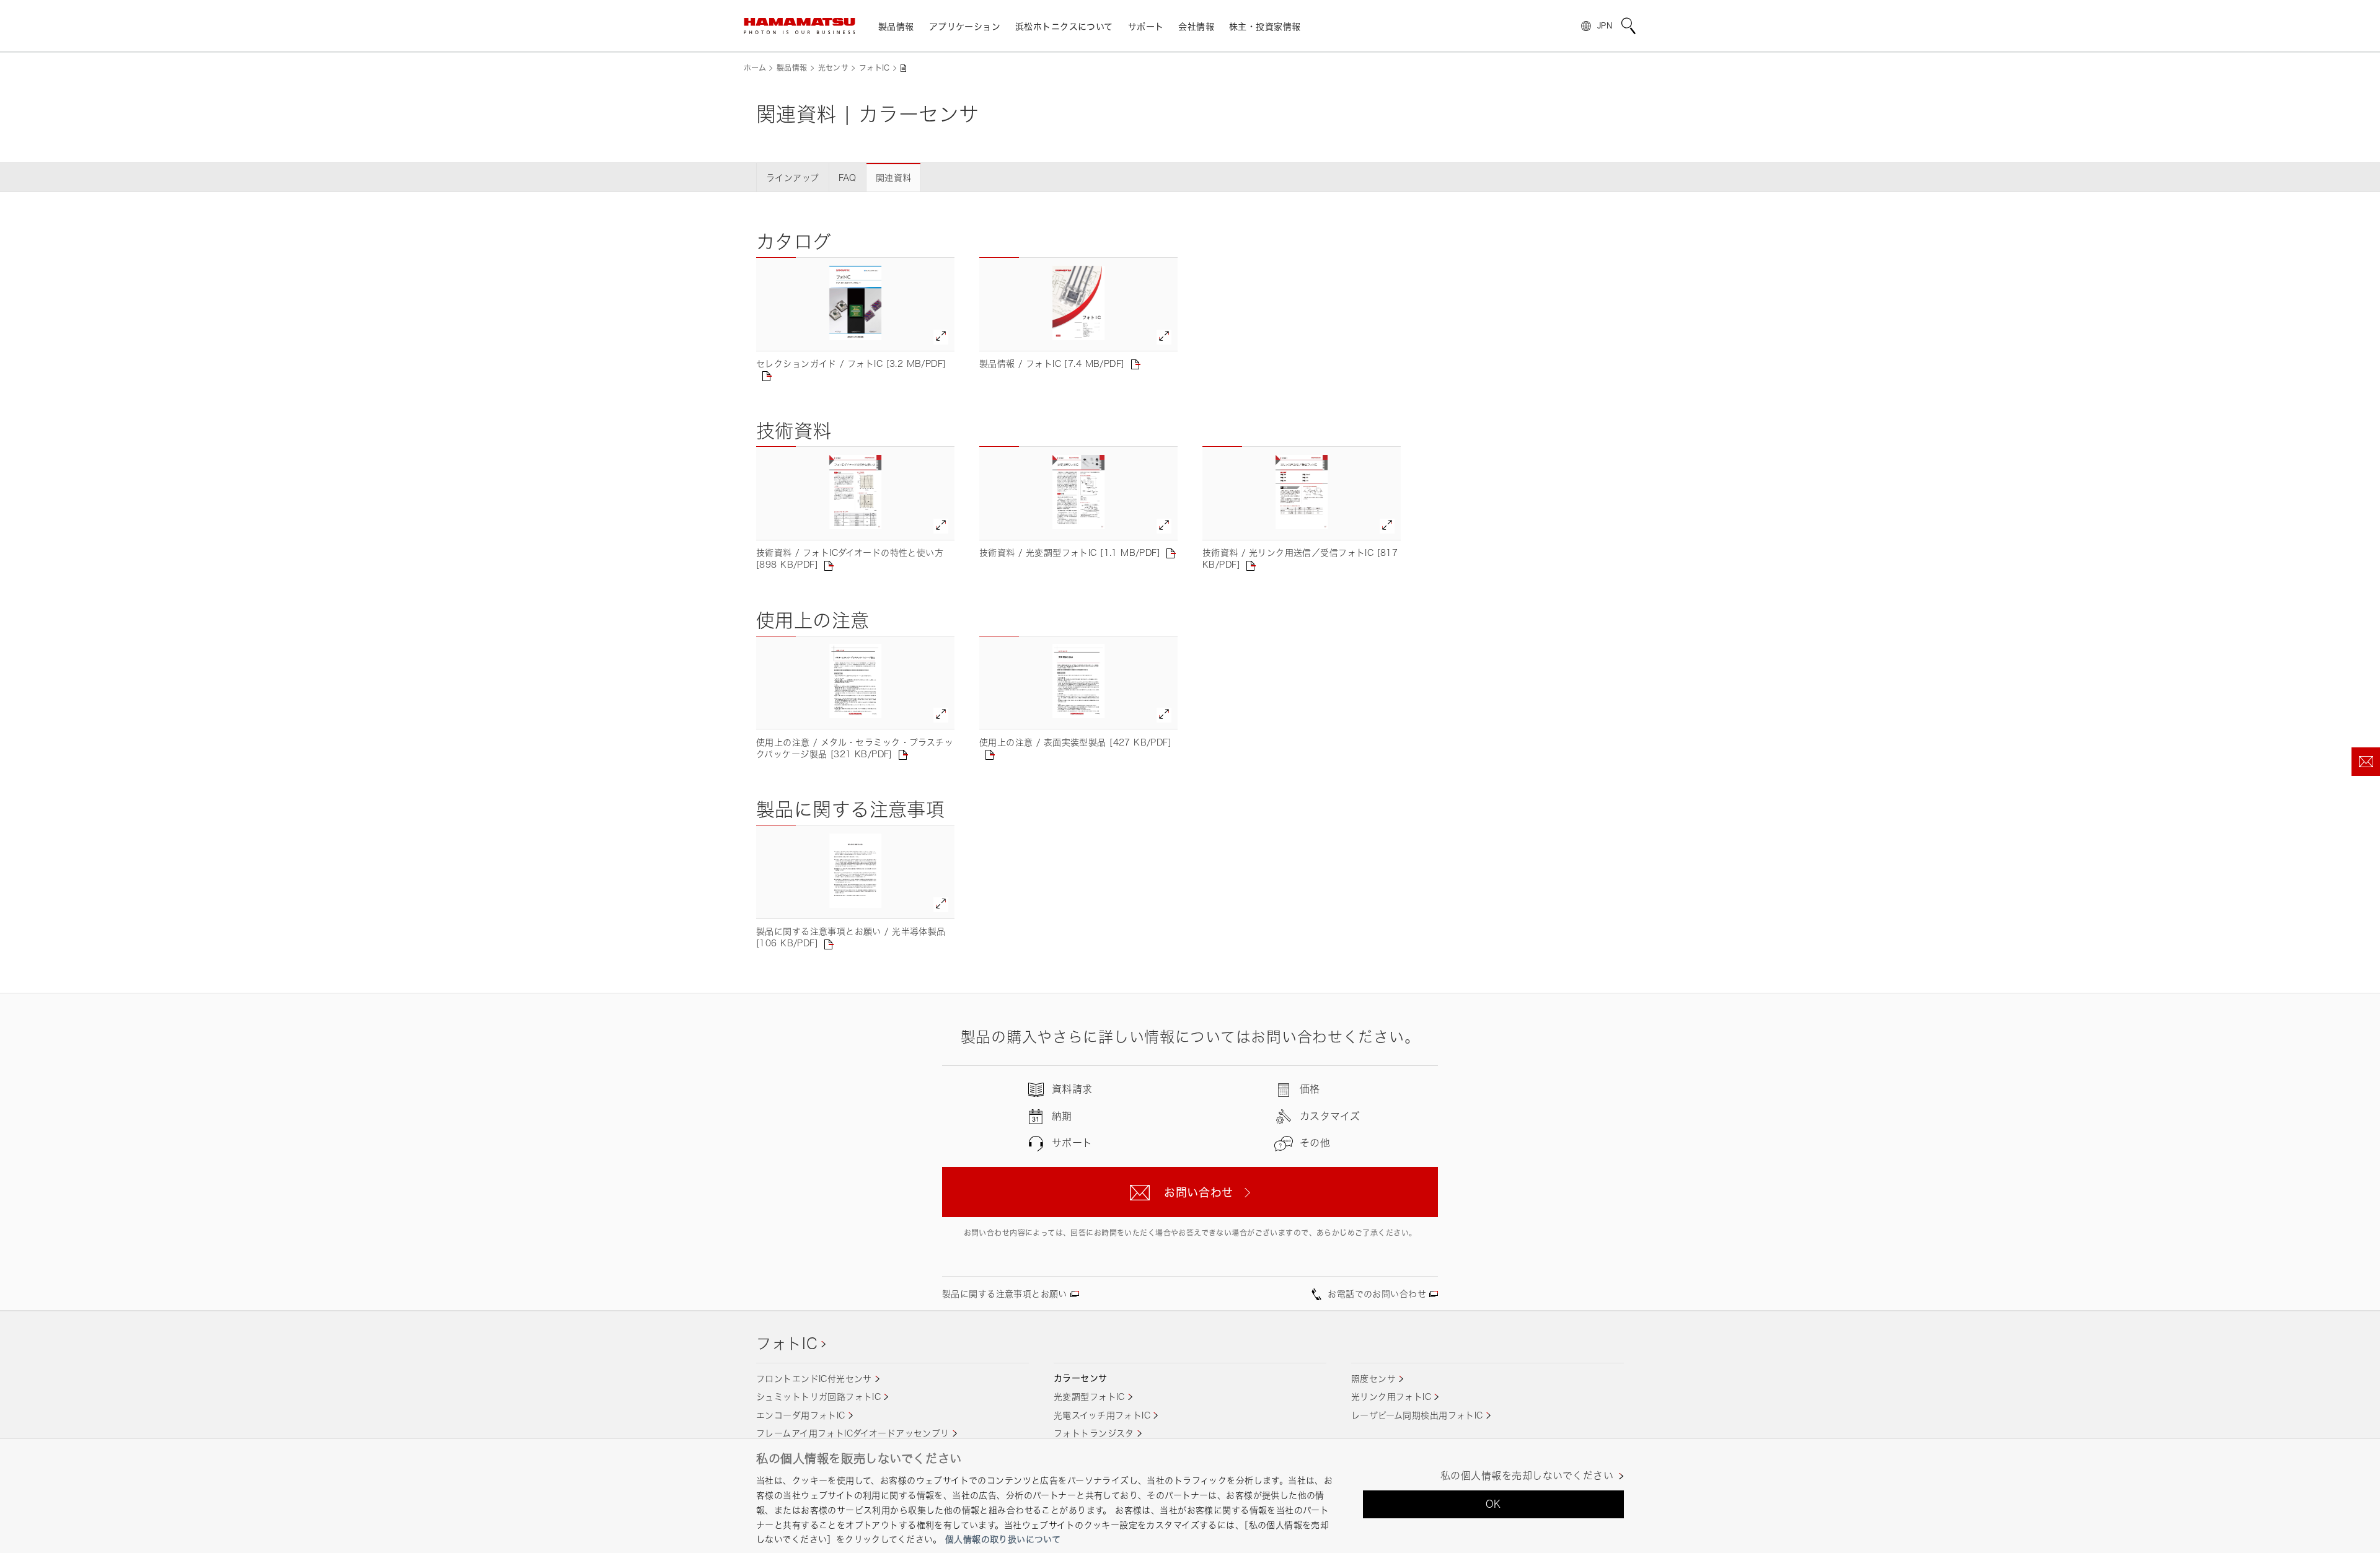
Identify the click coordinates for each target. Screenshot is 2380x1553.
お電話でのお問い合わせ (1377, 1294)
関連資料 (894, 178)
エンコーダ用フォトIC (801, 1415)
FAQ (848, 178)
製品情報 (792, 68)
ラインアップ (793, 178)
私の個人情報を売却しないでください (1527, 1476)
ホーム (755, 68)
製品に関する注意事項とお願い (1005, 1294)
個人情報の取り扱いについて (1003, 1539)
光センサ (833, 68)
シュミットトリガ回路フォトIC (818, 1397)
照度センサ (1373, 1379)
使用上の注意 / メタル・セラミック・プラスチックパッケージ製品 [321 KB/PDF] (855, 748)
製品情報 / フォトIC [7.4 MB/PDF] (1052, 363)
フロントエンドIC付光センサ (814, 1379)
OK (1493, 1504)
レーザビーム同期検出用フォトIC (1417, 1415)
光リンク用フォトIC (1391, 1397)
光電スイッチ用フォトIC (1102, 1415)
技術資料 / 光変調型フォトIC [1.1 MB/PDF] (1070, 552)
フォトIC (875, 68)
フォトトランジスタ (1094, 1433)
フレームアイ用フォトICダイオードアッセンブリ (853, 1433)
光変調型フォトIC (1089, 1397)
